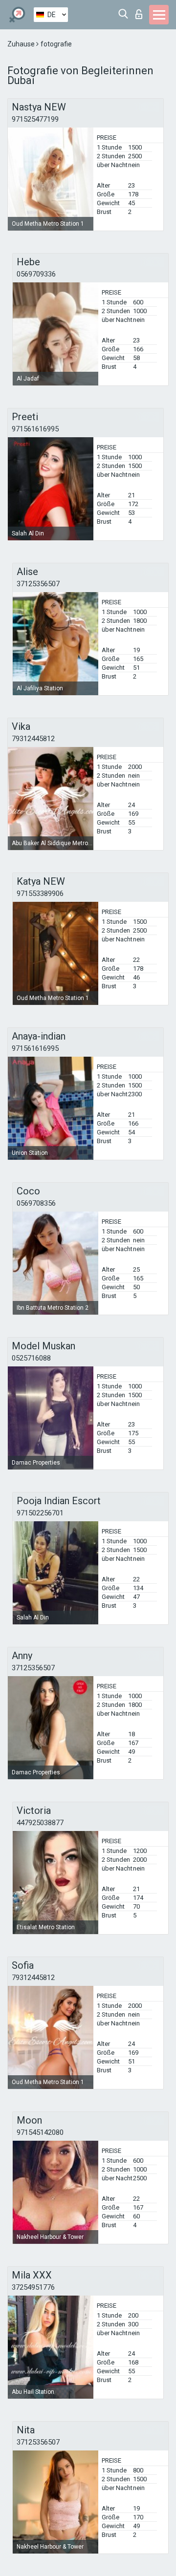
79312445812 (33, 739)
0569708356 (36, 1203)
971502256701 (40, 1513)
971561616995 (35, 429)
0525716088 (31, 1358)
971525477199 (35, 119)
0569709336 (36, 274)
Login (141, 11)
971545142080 (40, 2132)
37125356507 (38, 584)
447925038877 (40, 1823)
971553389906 (40, 894)
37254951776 (33, 2287)
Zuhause (22, 44)
